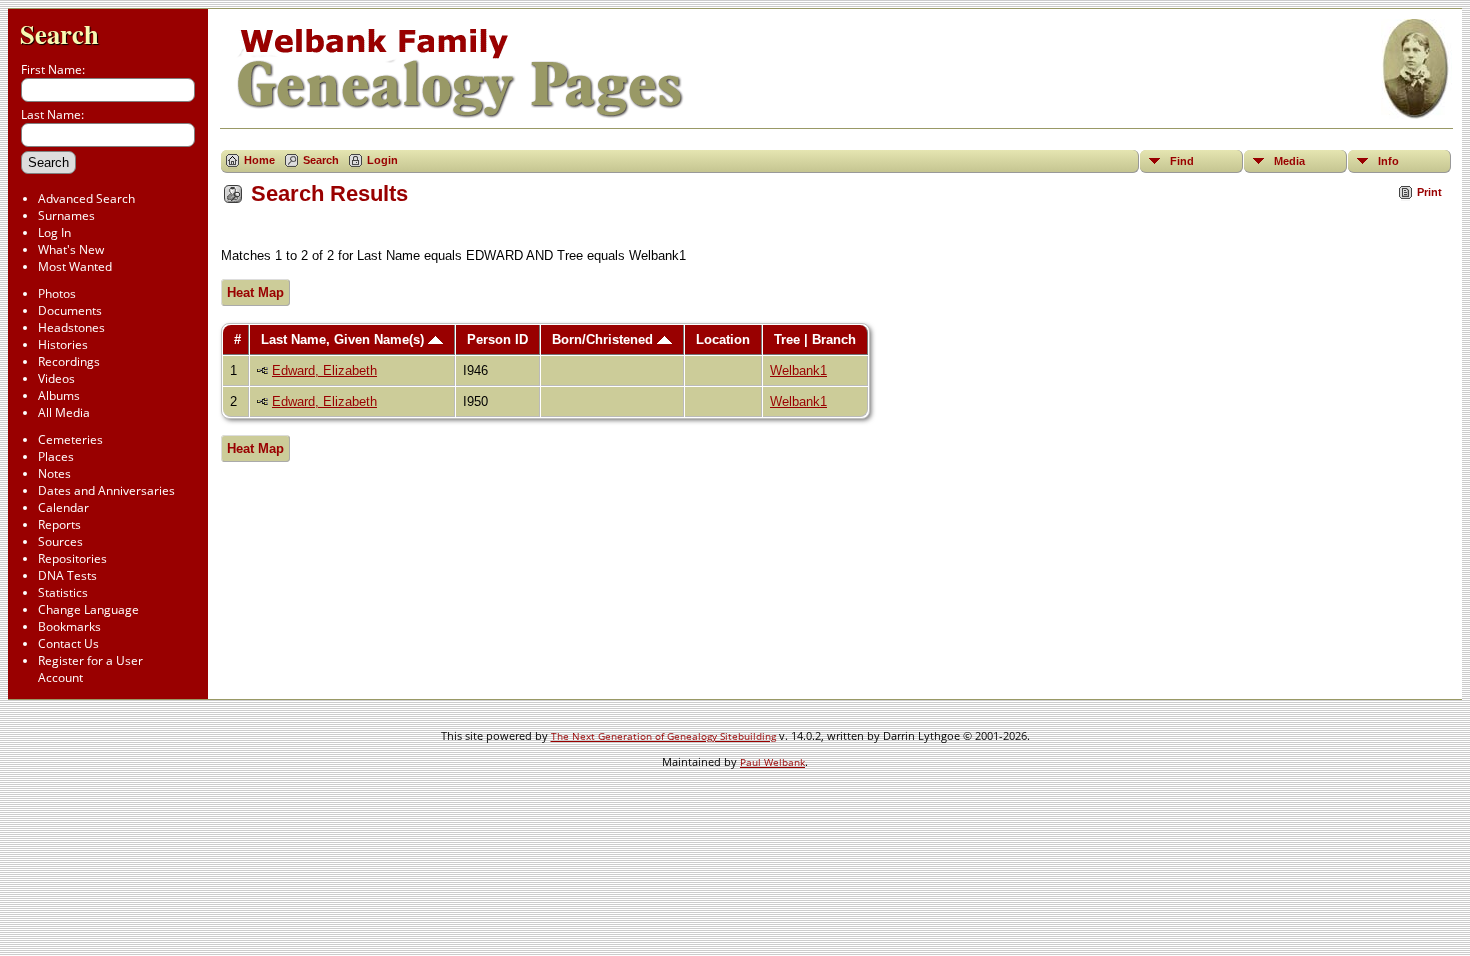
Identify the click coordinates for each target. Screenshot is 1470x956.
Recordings (69, 361)
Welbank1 (798, 370)
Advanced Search (86, 198)
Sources (60, 541)
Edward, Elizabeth (324, 370)
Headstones (71, 327)
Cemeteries (70, 439)
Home (259, 160)
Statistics (63, 592)
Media (1289, 161)
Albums (59, 395)
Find (1182, 161)
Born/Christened (604, 339)
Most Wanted (75, 266)
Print (1429, 192)
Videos (56, 378)
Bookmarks (69, 626)
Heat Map (255, 292)
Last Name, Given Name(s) (344, 339)
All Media (64, 412)
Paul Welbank (772, 762)
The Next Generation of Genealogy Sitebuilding (663, 736)
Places (56, 456)
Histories (63, 344)
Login (382, 160)
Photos (57, 293)
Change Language (88, 609)
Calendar (63, 507)
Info (1388, 161)
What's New (71, 249)
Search (59, 33)
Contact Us (68, 643)
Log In (54, 232)
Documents (70, 310)
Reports (59, 524)
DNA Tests (67, 575)
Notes (54, 473)
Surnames (66, 215)
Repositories (72, 558)
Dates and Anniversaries (106, 490)
